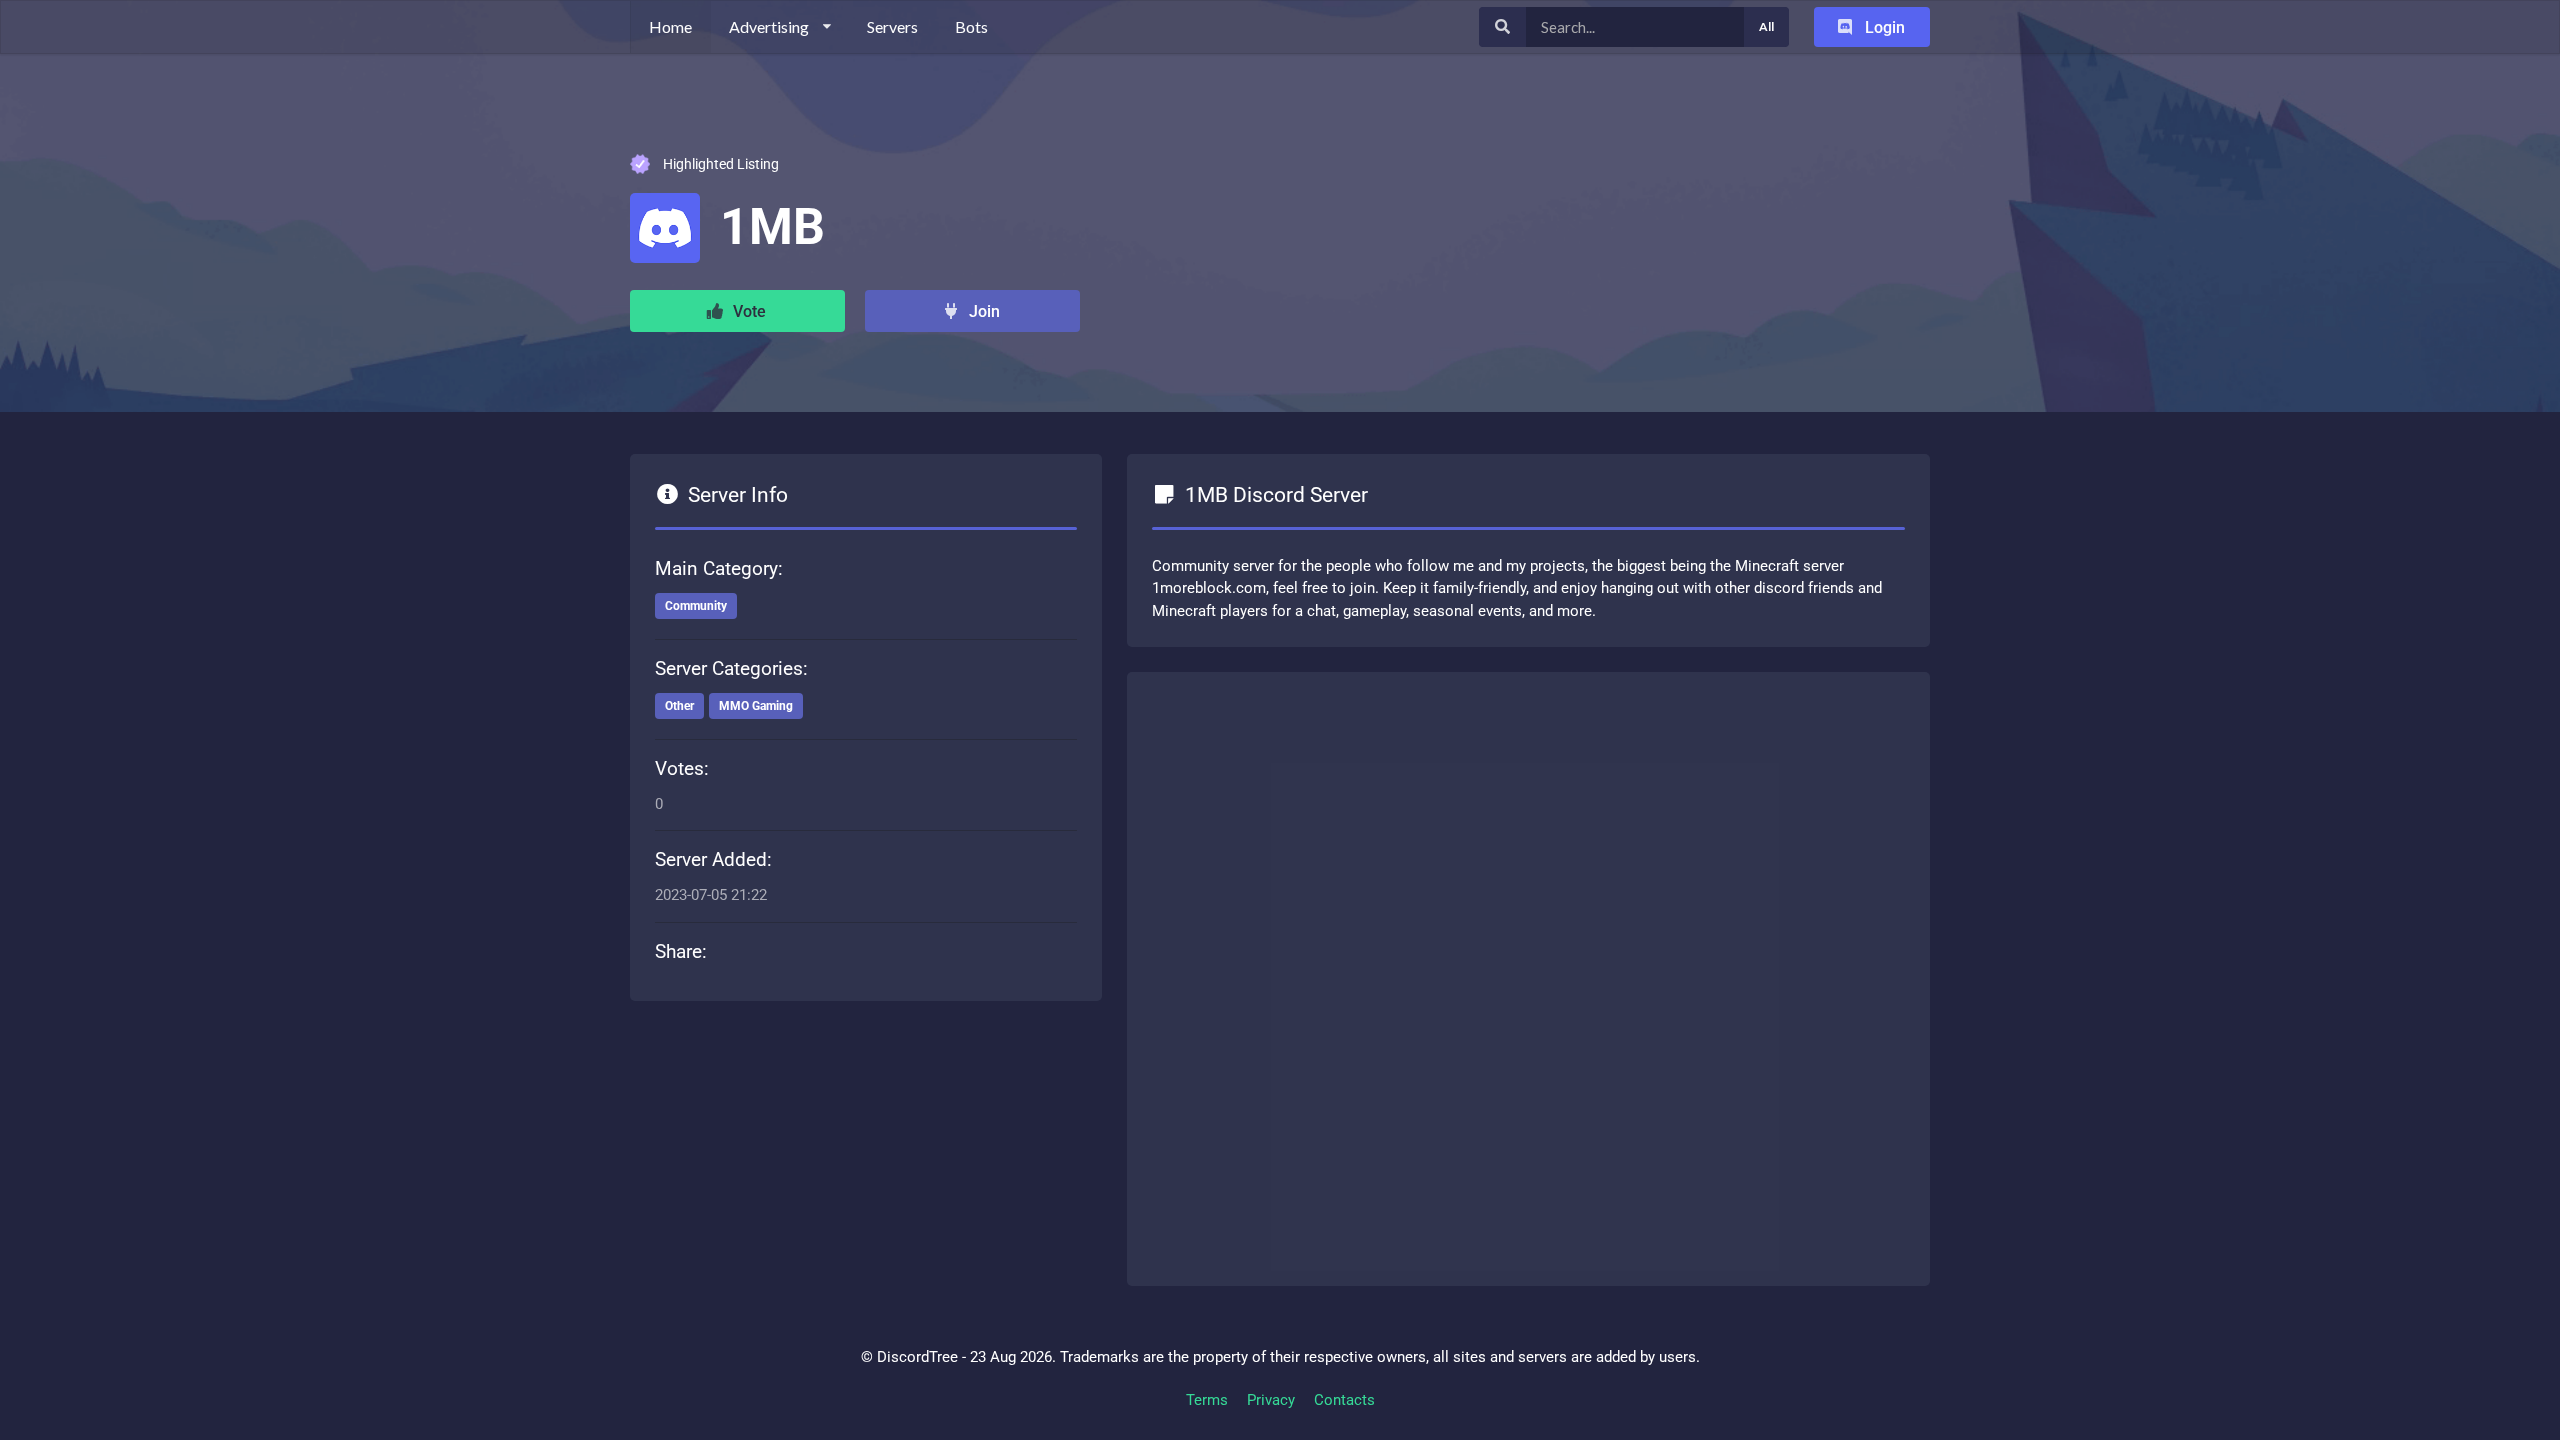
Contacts (1344, 1400)
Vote (747, 311)
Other (679, 706)
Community (696, 606)
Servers (892, 26)
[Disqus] (1528, 975)
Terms (1207, 1400)
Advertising (769, 26)
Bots (971, 26)
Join (982, 311)
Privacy (1271, 1400)
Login (1883, 27)
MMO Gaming (756, 706)
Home (670, 26)
